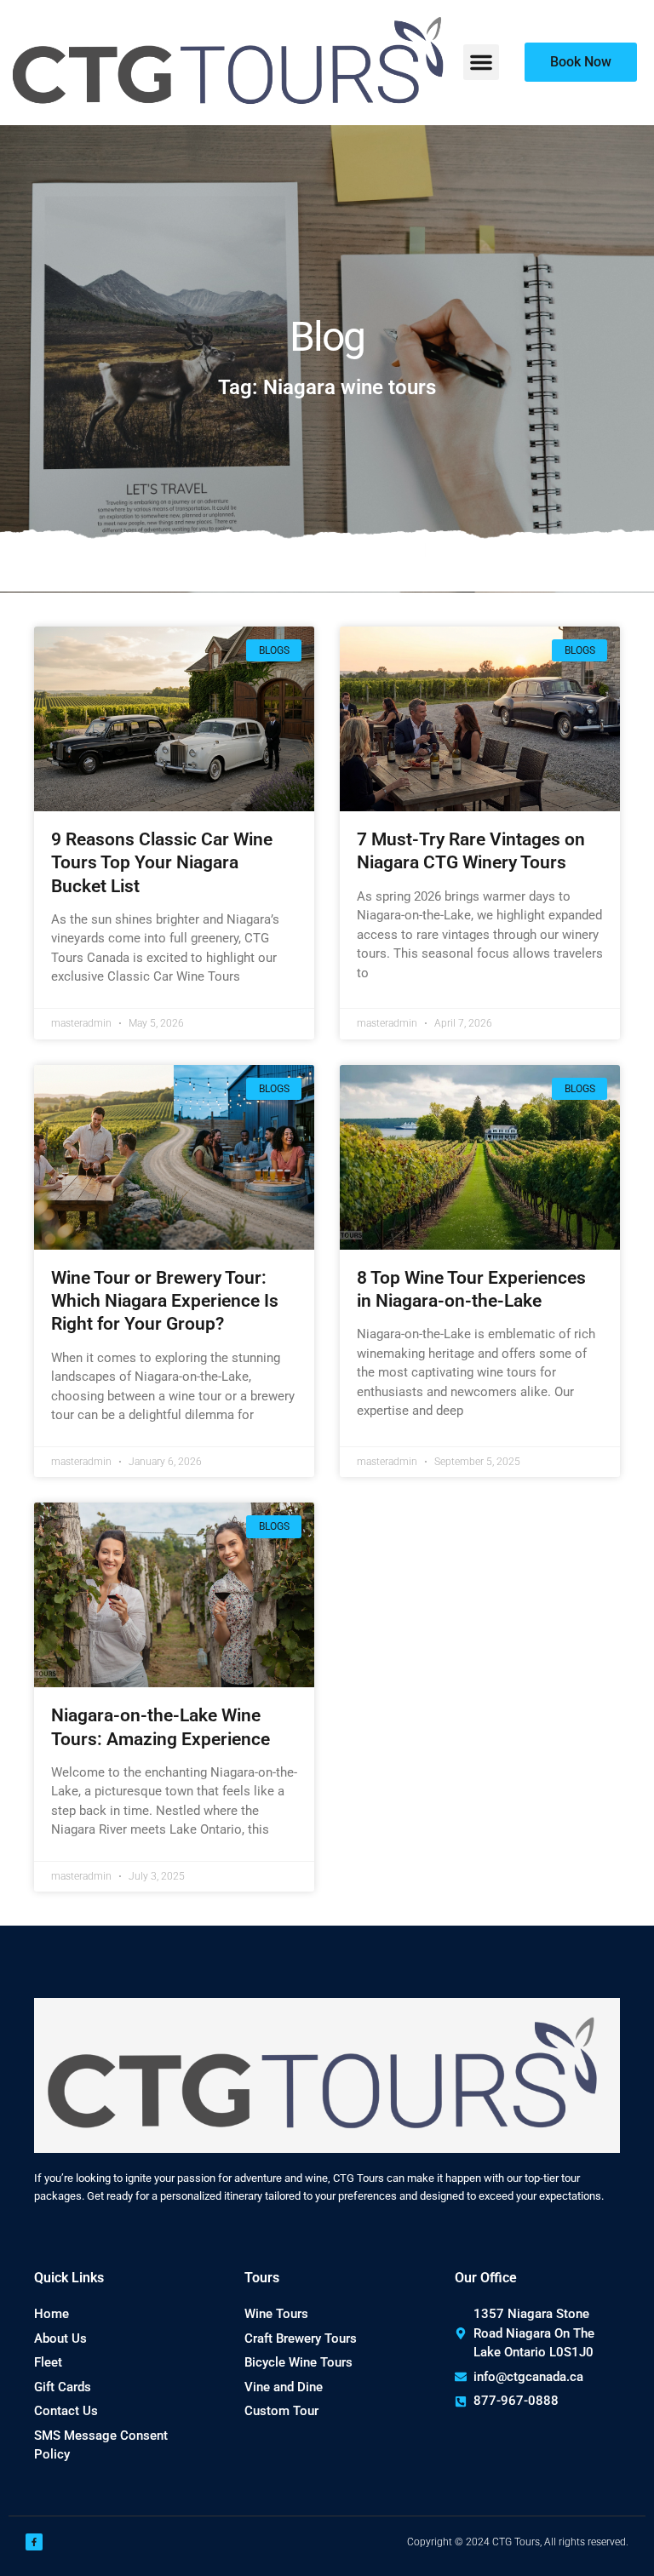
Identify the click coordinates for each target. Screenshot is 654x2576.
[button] (481, 62)
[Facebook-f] (34, 2542)
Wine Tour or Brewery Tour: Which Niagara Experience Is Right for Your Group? (165, 1301)
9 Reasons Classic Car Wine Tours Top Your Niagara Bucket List (162, 863)
